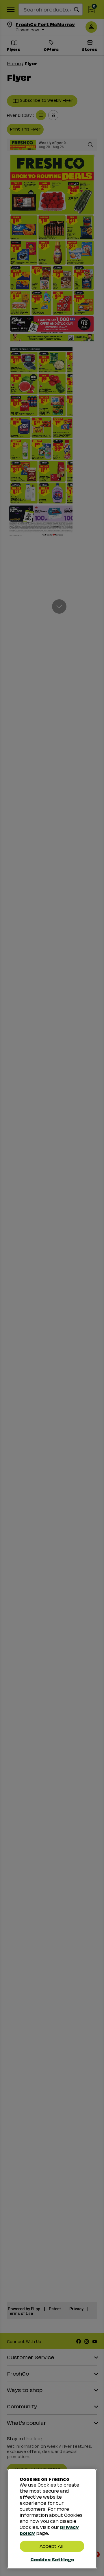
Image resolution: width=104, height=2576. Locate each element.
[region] (52, 2519)
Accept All (51, 2546)
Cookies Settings (52, 2559)
